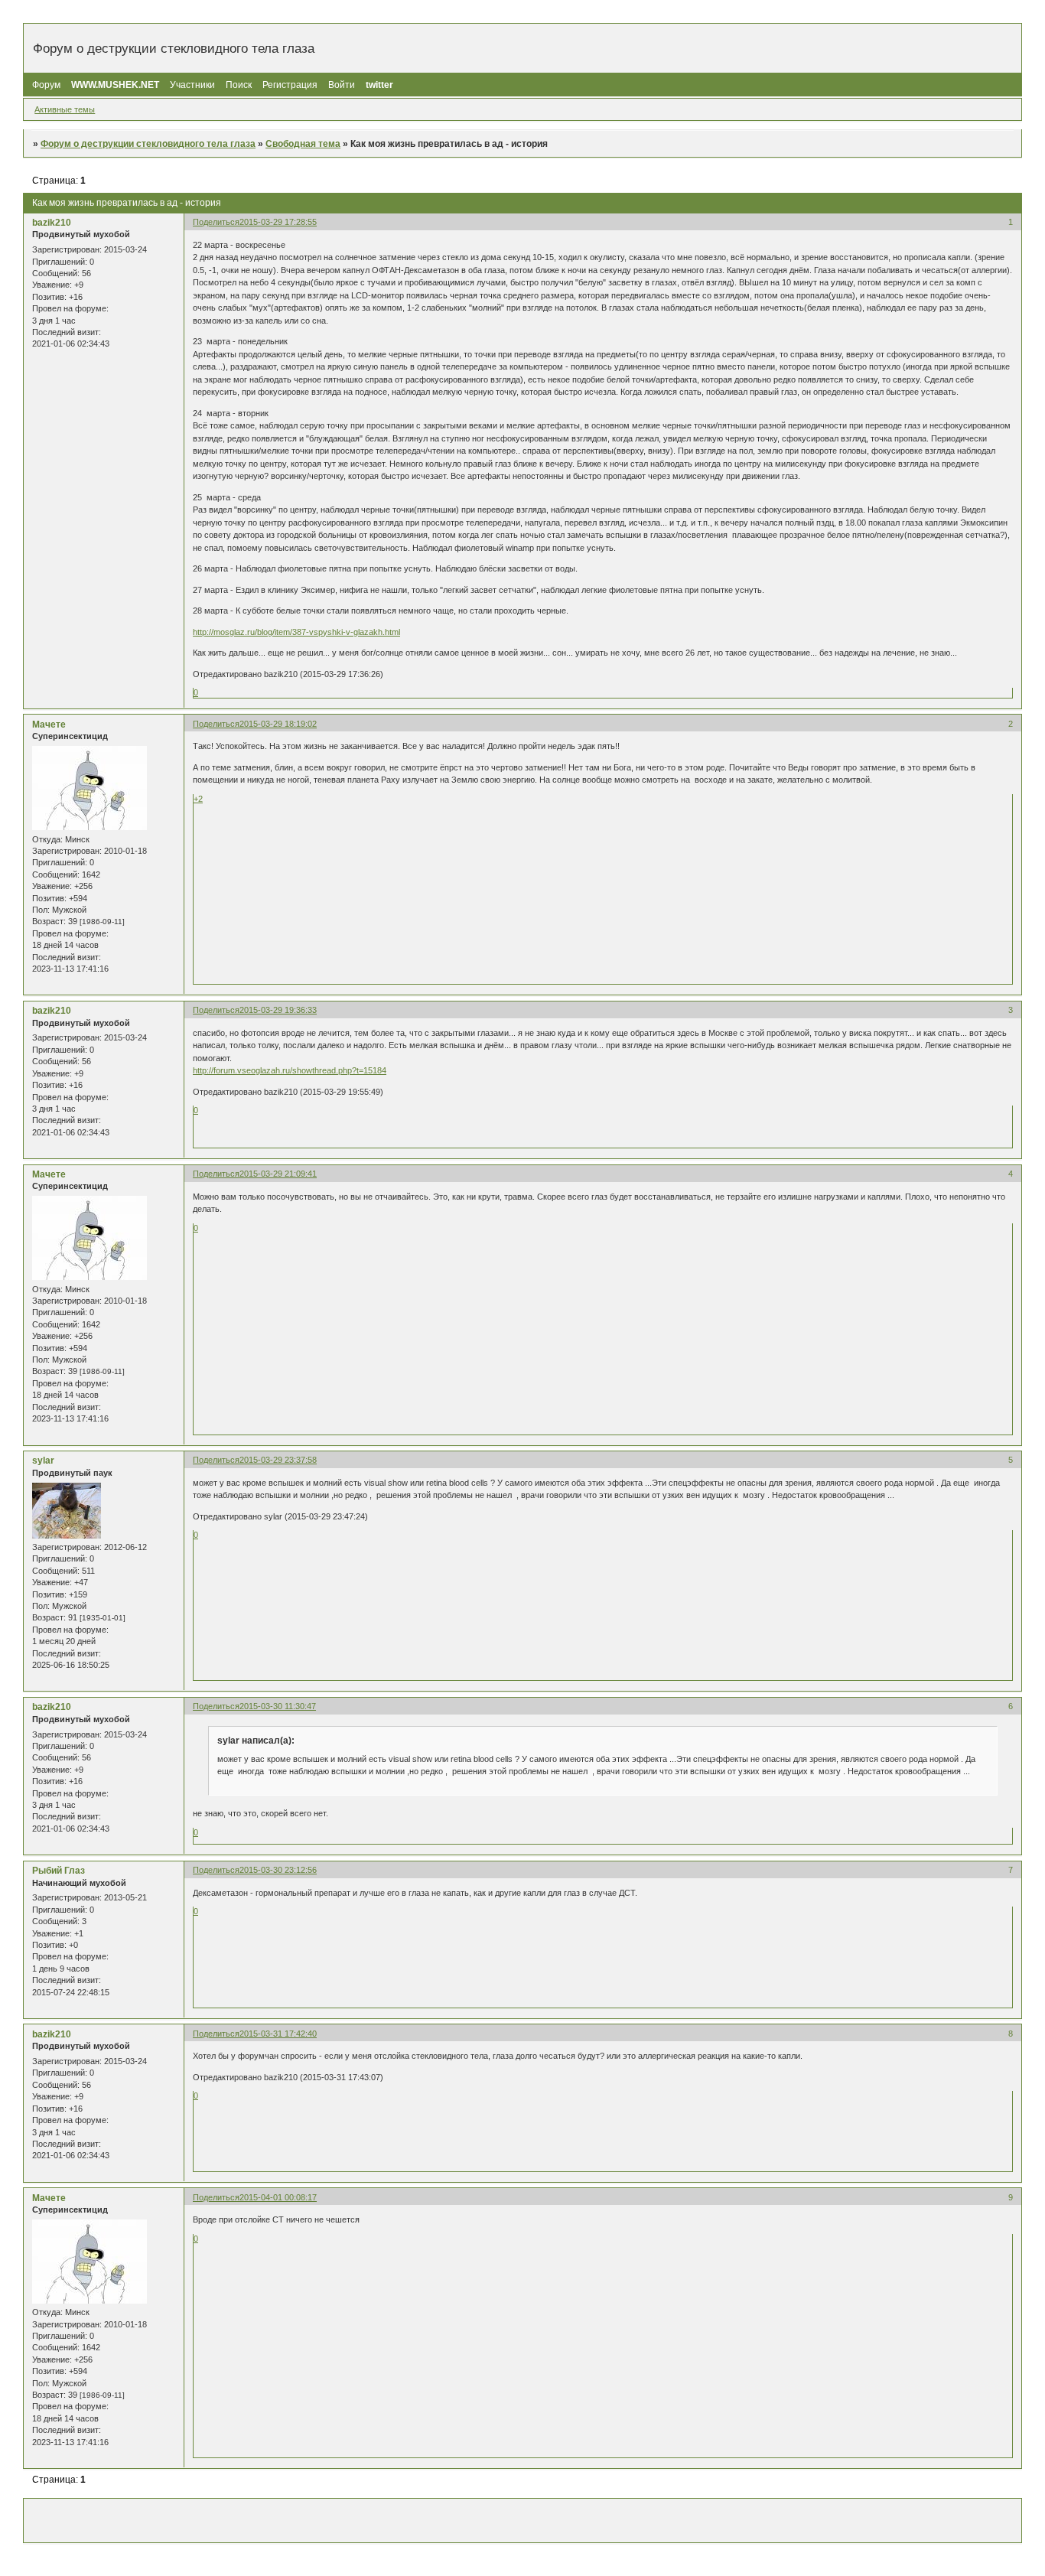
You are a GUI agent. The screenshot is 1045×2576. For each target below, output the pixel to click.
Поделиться (216, 222)
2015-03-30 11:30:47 (278, 1706)
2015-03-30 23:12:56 (278, 1870)
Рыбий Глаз (59, 1871)
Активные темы (65, 109)
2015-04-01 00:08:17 (278, 2197)
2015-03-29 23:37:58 (278, 1460)
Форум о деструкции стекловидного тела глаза (148, 144)
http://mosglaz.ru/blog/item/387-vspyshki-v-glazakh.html (296, 632)
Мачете (49, 725)
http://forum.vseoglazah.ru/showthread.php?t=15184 (290, 1070)
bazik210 (52, 223)
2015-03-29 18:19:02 (278, 724)
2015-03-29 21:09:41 (278, 1174)
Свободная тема (303, 144)
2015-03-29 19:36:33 (278, 1010)
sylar (43, 1461)
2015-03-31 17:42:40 (278, 2034)
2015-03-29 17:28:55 (278, 222)
